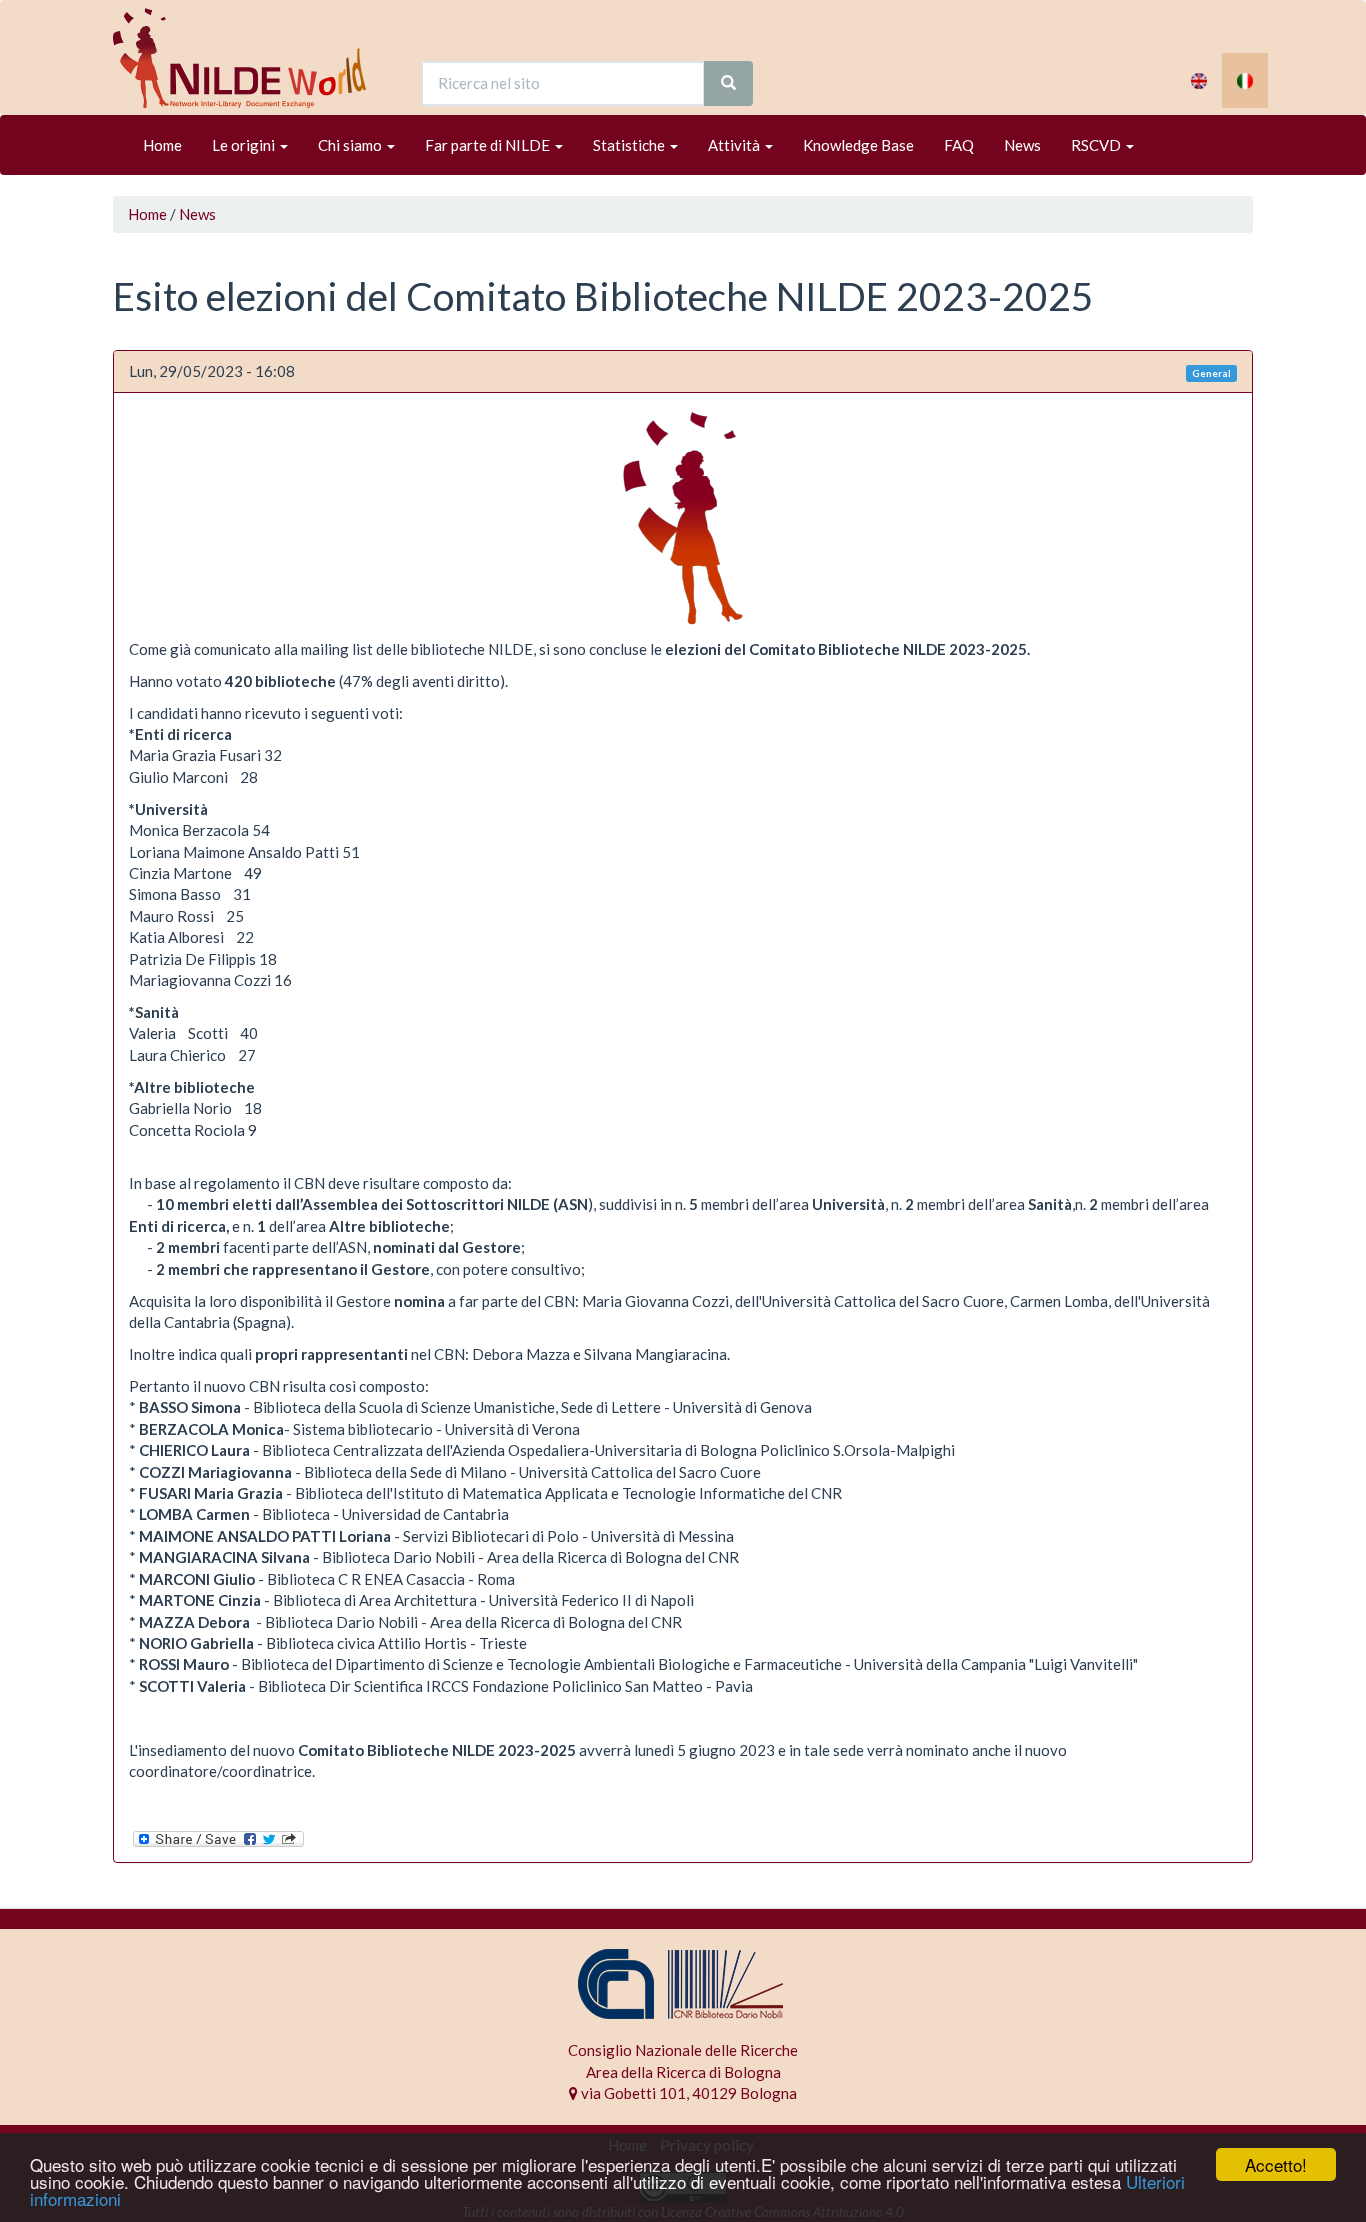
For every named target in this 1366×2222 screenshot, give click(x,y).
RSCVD (1097, 145)
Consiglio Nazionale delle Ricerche (683, 2050)
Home (162, 145)
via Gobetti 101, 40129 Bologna (687, 2093)
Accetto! (1276, 2164)
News (1022, 145)
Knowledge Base (858, 145)
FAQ (959, 145)
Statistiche (630, 145)
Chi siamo (351, 145)
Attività (735, 145)
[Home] (247, 58)
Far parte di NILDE (489, 145)
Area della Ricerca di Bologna (683, 2072)
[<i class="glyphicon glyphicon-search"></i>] (728, 83)
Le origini (245, 145)
